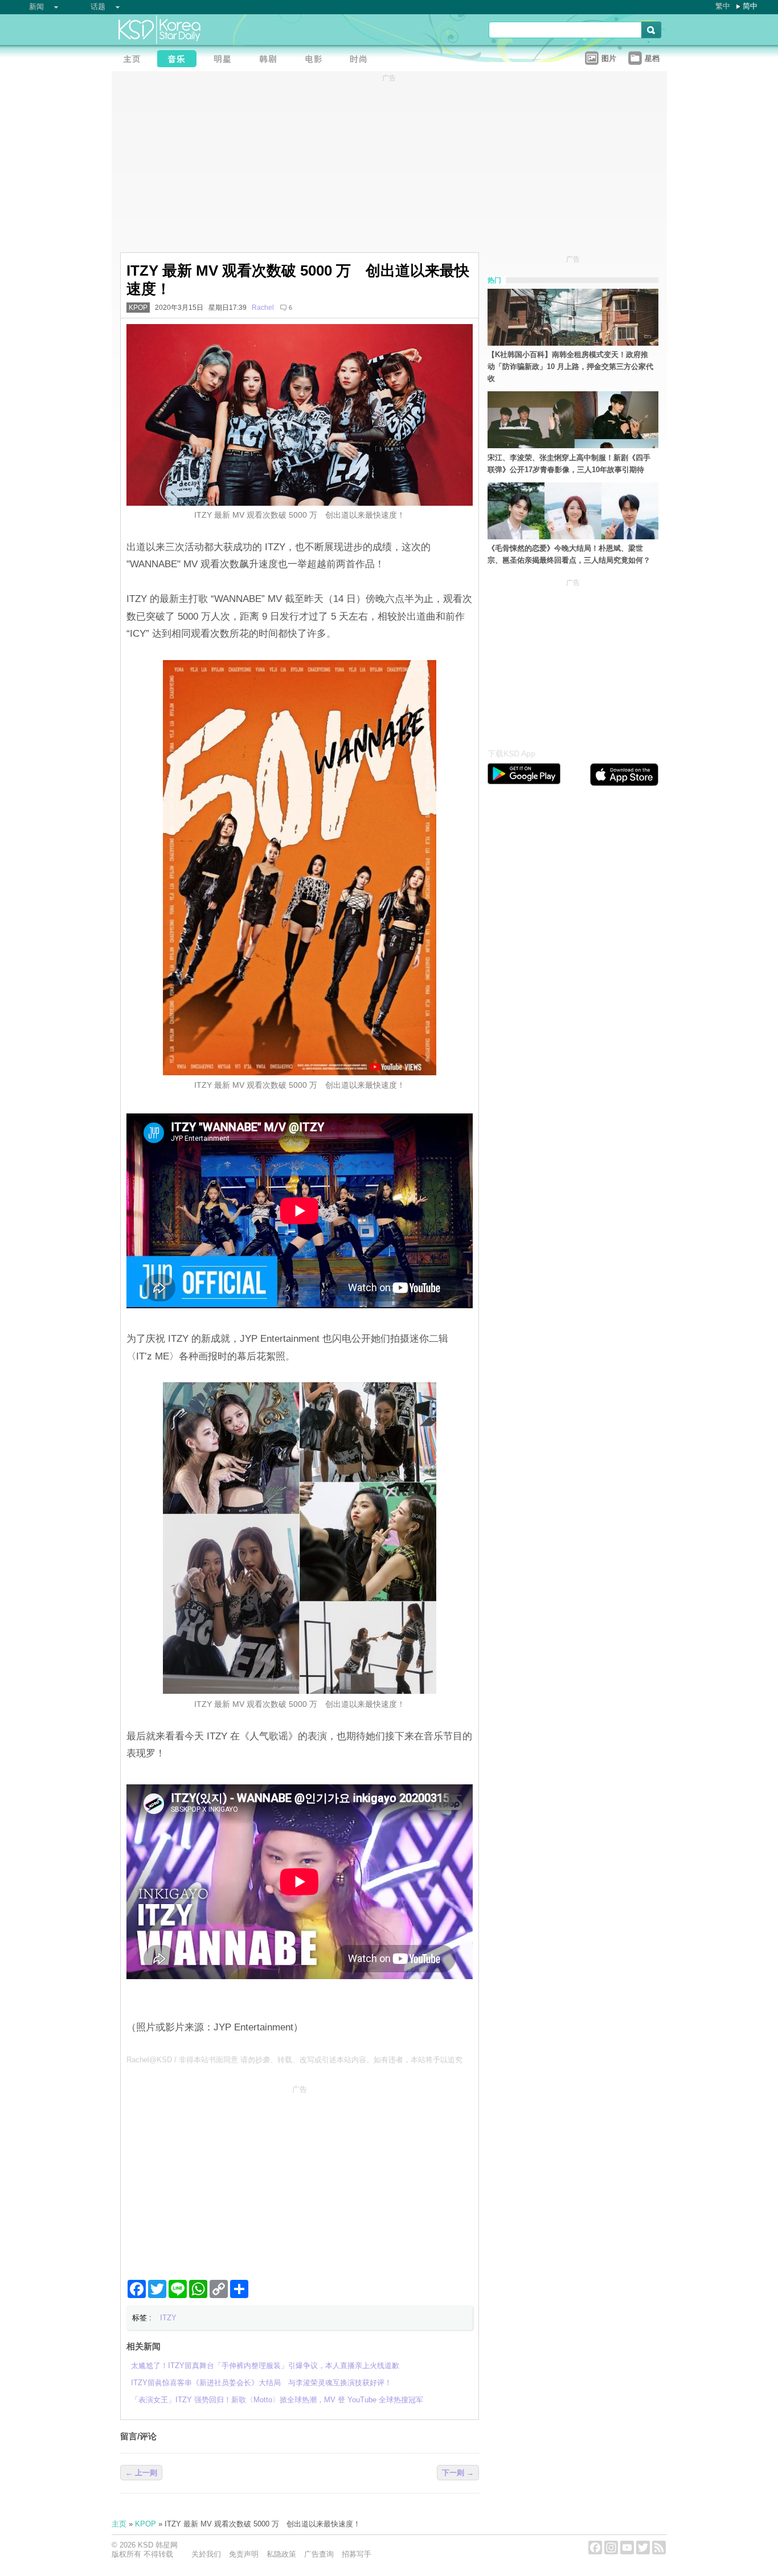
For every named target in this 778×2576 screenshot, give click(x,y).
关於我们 (206, 2554)
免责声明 (244, 2554)
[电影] (317, 60)
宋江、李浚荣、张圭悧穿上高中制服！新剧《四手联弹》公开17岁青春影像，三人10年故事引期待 (569, 464)
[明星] (226, 60)
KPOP (138, 308)
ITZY (168, 2318)
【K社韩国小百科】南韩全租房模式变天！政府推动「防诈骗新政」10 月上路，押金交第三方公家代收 (570, 366)
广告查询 (319, 2554)
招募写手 (357, 2554)
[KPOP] (180, 60)
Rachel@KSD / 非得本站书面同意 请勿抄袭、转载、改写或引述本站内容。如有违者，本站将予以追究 (294, 2060)
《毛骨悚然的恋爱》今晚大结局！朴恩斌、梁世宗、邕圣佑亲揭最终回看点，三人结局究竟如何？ (569, 554)
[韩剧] (271, 60)
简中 (750, 6)
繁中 (723, 6)
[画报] (362, 60)
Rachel (263, 308)
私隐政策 (281, 2554)
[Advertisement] (300, 2178)
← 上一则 (141, 2473)
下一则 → (458, 2473)
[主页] (134, 60)
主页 (119, 2524)
